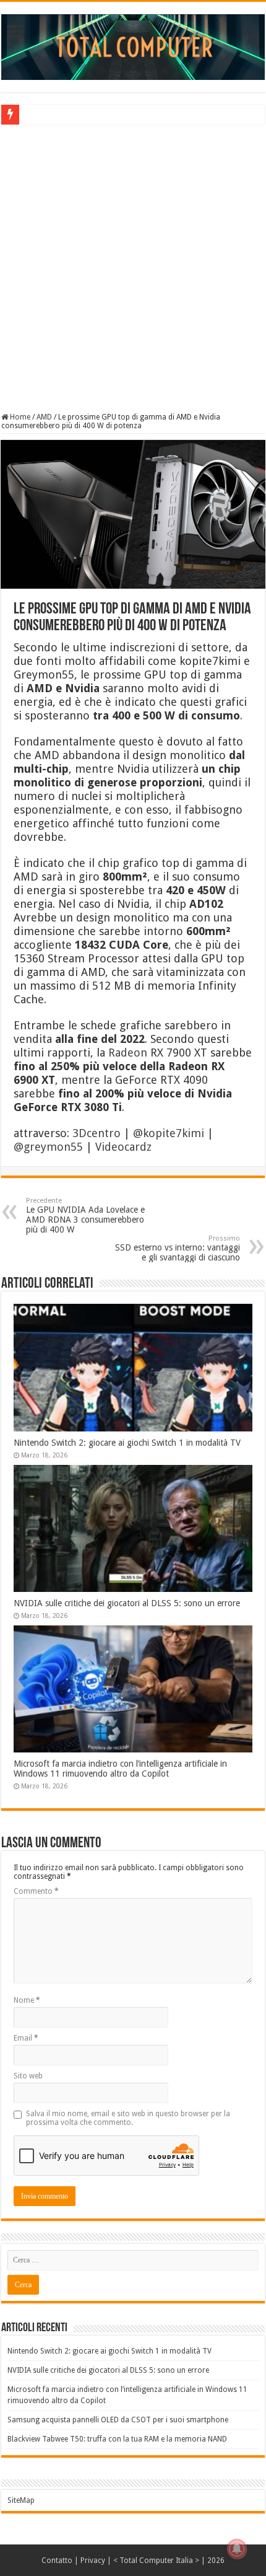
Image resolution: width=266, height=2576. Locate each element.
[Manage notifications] (237, 2549)
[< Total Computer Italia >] (133, 46)
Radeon (128, 1053)
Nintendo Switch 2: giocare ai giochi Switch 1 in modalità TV (127, 1443)
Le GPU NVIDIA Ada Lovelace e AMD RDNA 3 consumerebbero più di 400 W (85, 1215)
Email (26, 2038)
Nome (27, 2000)
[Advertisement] (133, 267)
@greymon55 (48, 1147)
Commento (36, 1891)
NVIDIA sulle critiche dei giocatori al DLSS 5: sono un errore (127, 1603)
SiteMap (21, 2500)
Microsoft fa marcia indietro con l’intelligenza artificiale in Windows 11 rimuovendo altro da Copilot (120, 1769)
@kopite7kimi (169, 1133)
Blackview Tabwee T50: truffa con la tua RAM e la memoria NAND (117, 2439)
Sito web (28, 2076)
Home (19, 417)
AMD (44, 417)
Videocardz (123, 1147)
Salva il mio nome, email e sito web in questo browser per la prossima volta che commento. (128, 2118)
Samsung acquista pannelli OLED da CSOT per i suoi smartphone (118, 2420)
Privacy (93, 2561)
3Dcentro (97, 1133)
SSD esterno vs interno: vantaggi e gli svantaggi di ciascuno (178, 1248)
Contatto (57, 2561)
